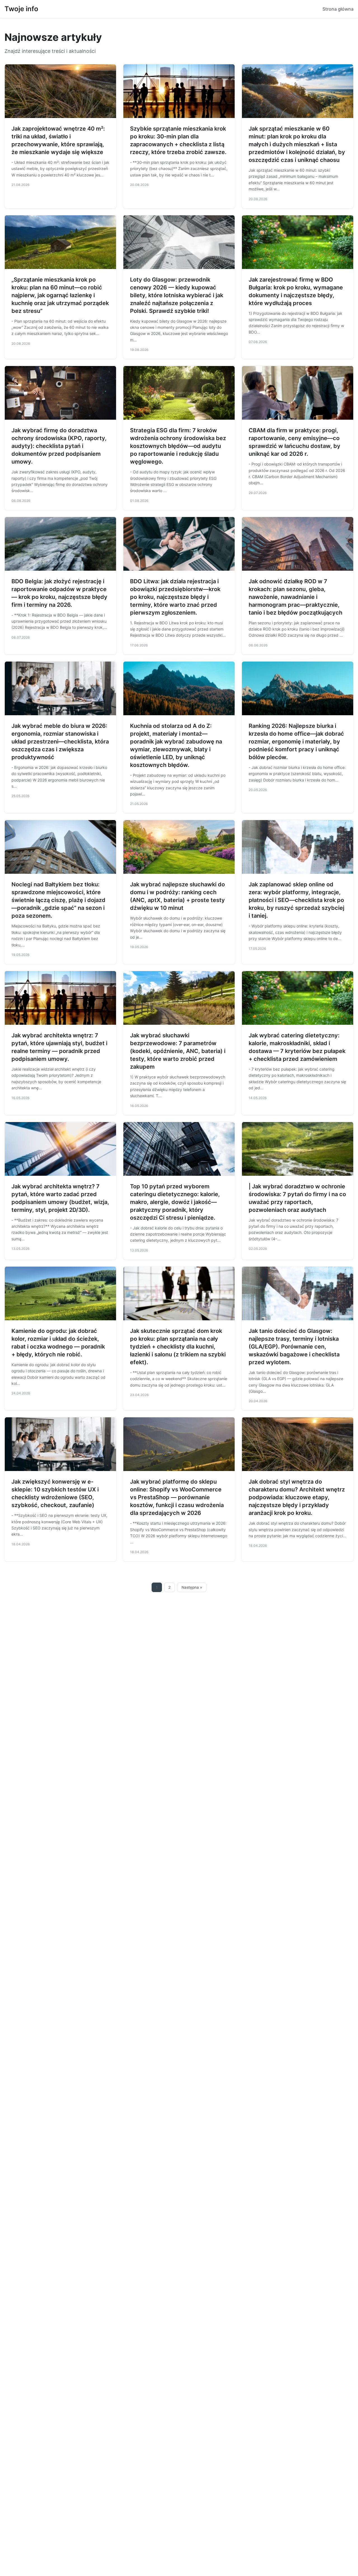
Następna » (192, 1587)
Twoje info (21, 9)
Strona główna (338, 9)
